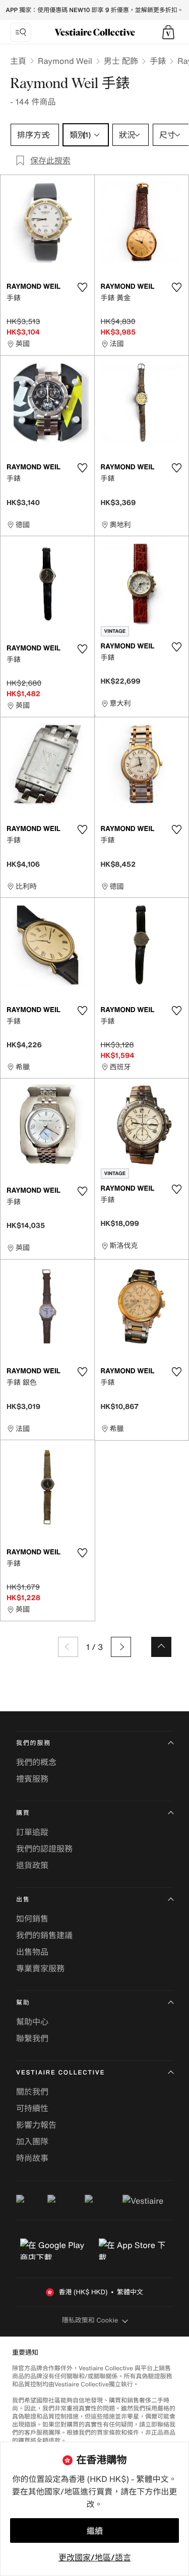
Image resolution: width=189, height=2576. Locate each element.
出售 (23, 1900)
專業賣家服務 (40, 1968)
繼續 (95, 2531)
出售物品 (32, 1952)
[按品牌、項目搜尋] (21, 32)
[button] (168, 32)
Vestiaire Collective (60, 2073)
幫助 (23, 2003)
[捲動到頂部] (161, 1647)
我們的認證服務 (44, 1849)
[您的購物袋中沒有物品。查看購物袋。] (168, 32)
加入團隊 (32, 2141)
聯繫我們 (32, 2038)
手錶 (158, 61)
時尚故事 (32, 2158)
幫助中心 (32, 2022)
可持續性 (32, 2108)
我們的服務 (34, 1743)
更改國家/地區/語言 (95, 2557)
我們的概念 (36, 1762)
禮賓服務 (32, 1779)
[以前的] (68, 1647)
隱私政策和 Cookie (90, 2320)
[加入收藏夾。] (83, 287)
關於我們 (32, 2092)
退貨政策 (32, 1865)
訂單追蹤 (32, 1832)
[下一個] (121, 1647)
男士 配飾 (121, 61)
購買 (23, 1813)
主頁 (18, 61)
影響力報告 (36, 2125)
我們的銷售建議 (44, 1935)
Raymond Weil (65, 61)
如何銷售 (32, 1919)
